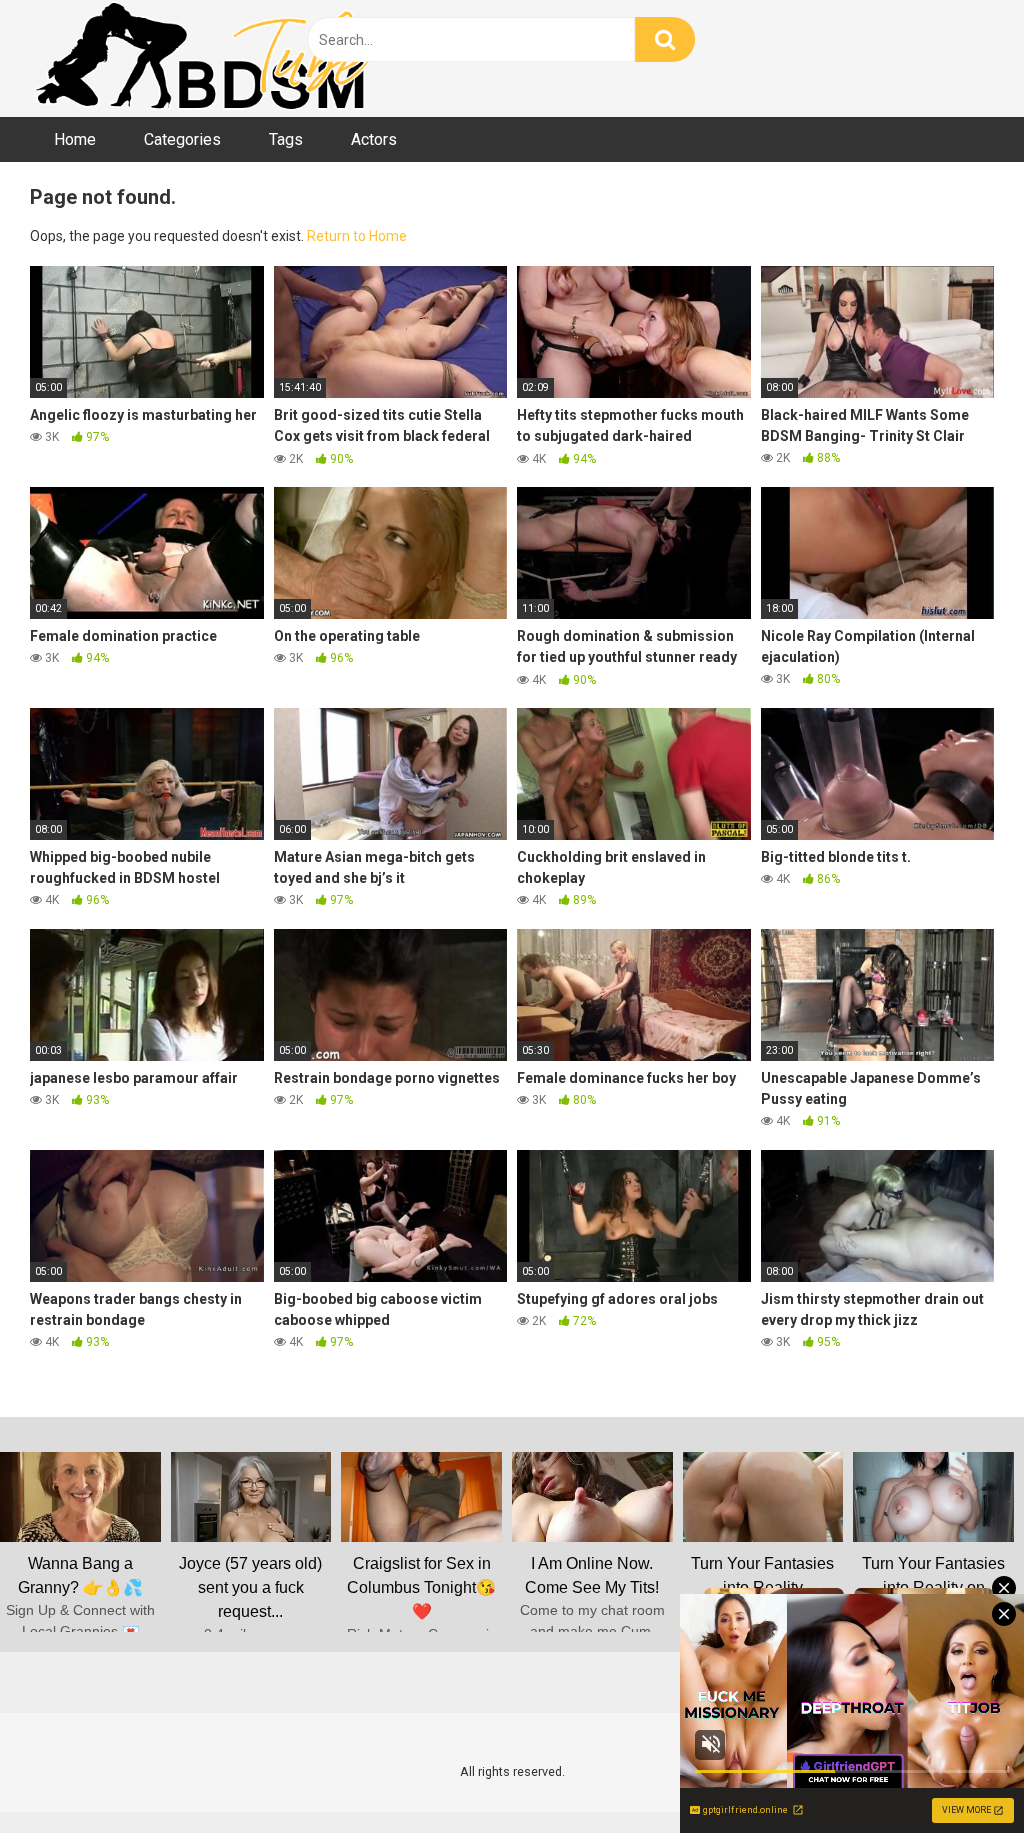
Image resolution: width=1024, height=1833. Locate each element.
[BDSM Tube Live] (205, 58)
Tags (286, 139)
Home (75, 139)
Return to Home (357, 236)
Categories (182, 139)
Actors (374, 139)
